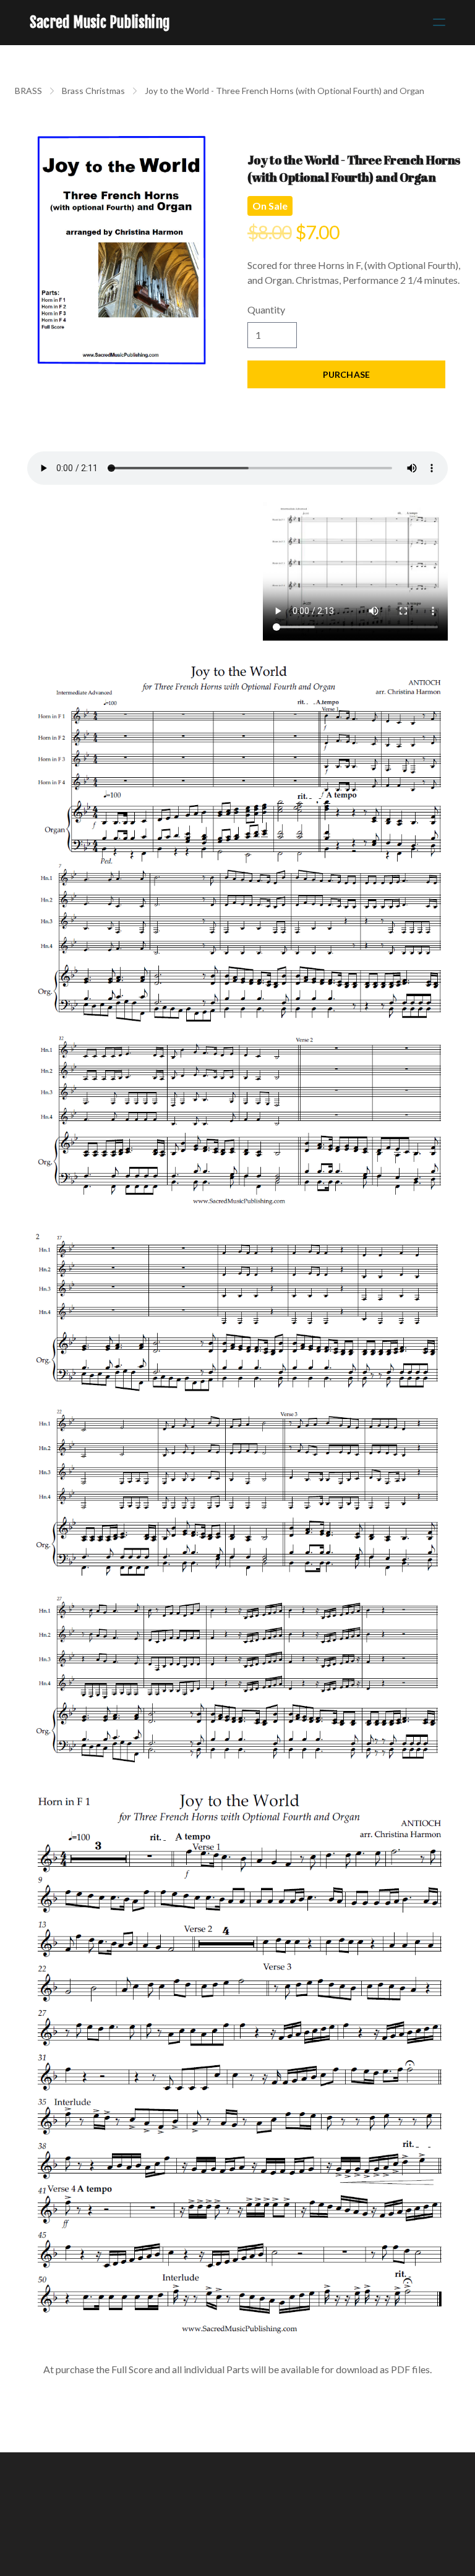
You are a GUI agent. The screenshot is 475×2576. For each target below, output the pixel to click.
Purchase (346, 374)
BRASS (28, 91)
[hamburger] (439, 22)
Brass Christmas (93, 91)
